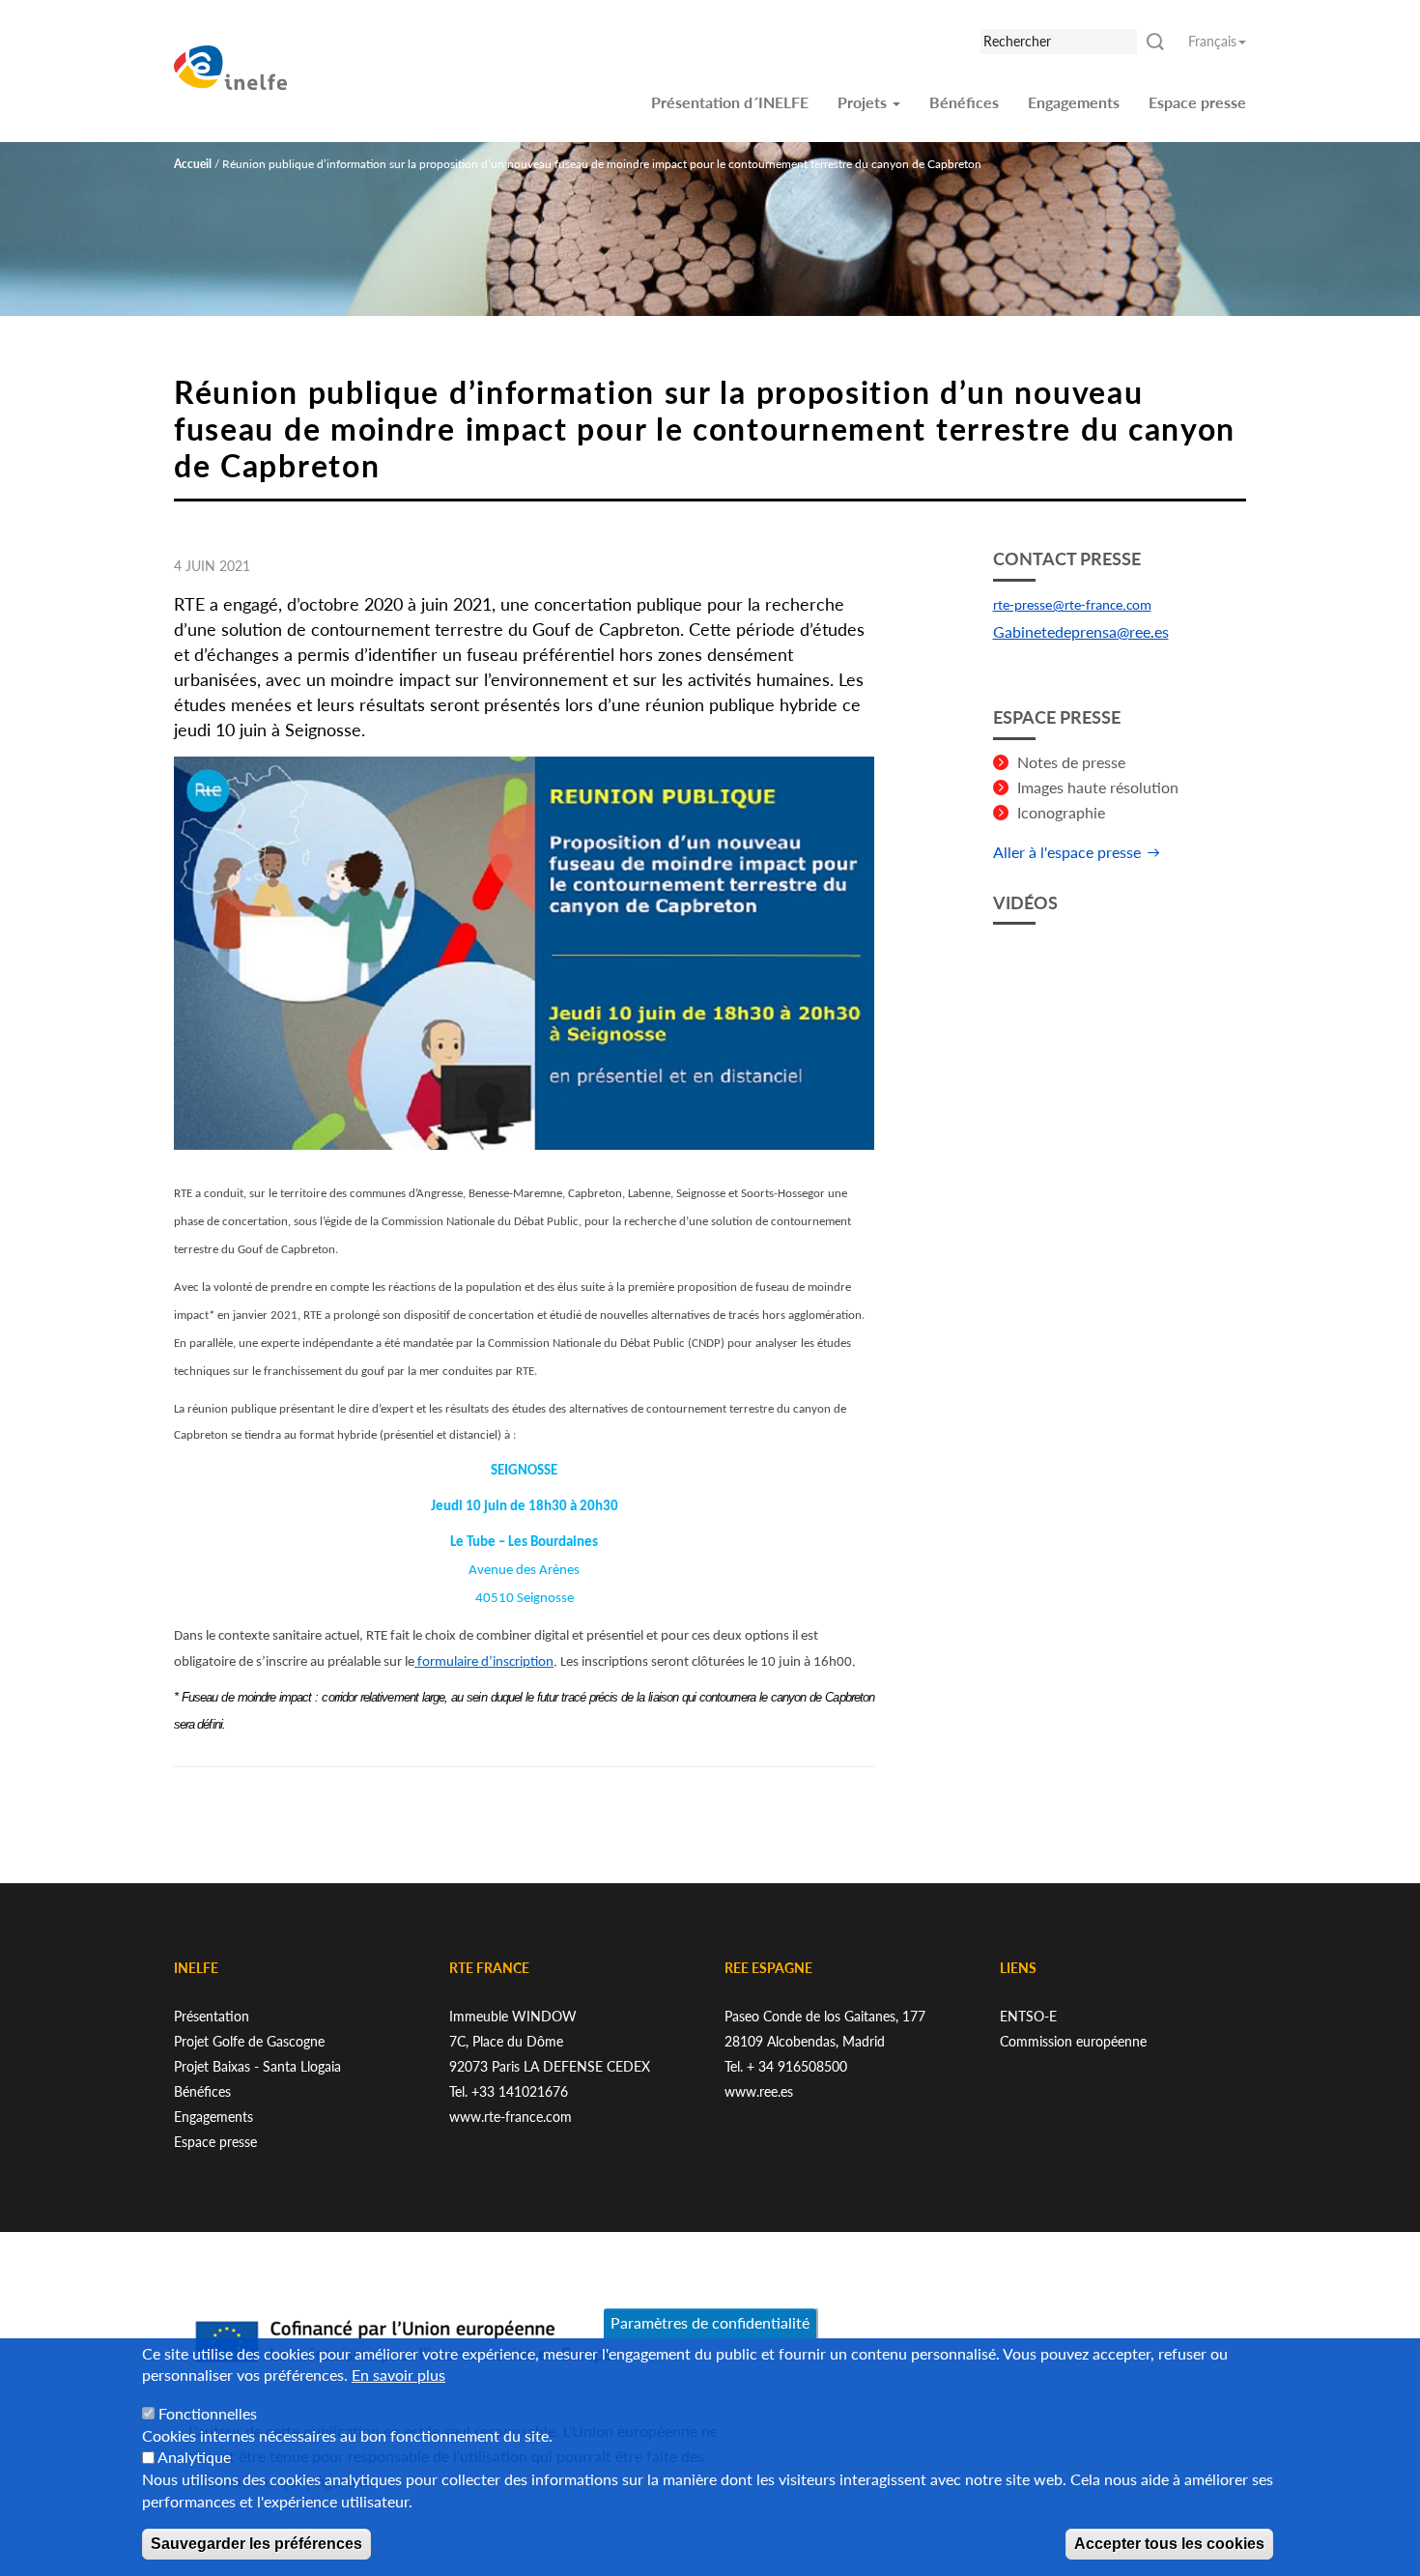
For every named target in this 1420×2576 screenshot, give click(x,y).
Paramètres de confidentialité (710, 2322)
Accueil (193, 164)
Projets (864, 102)
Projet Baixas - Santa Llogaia (257, 2066)
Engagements (1074, 102)
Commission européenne (1073, 2041)
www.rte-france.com (511, 2117)
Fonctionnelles (208, 2413)
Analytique (194, 2458)
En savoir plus (398, 2376)
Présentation (212, 2016)
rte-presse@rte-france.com (1072, 606)
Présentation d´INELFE (730, 102)
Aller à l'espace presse (1067, 852)
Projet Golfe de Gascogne (249, 2041)
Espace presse (1197, 102)
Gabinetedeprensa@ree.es (1081, 631)
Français (1212, 41)
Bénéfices (964, 102)
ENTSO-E (1028, 2016)
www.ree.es (759, 2091)
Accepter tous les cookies (1169, 2544)
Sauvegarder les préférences (256, 2544)
